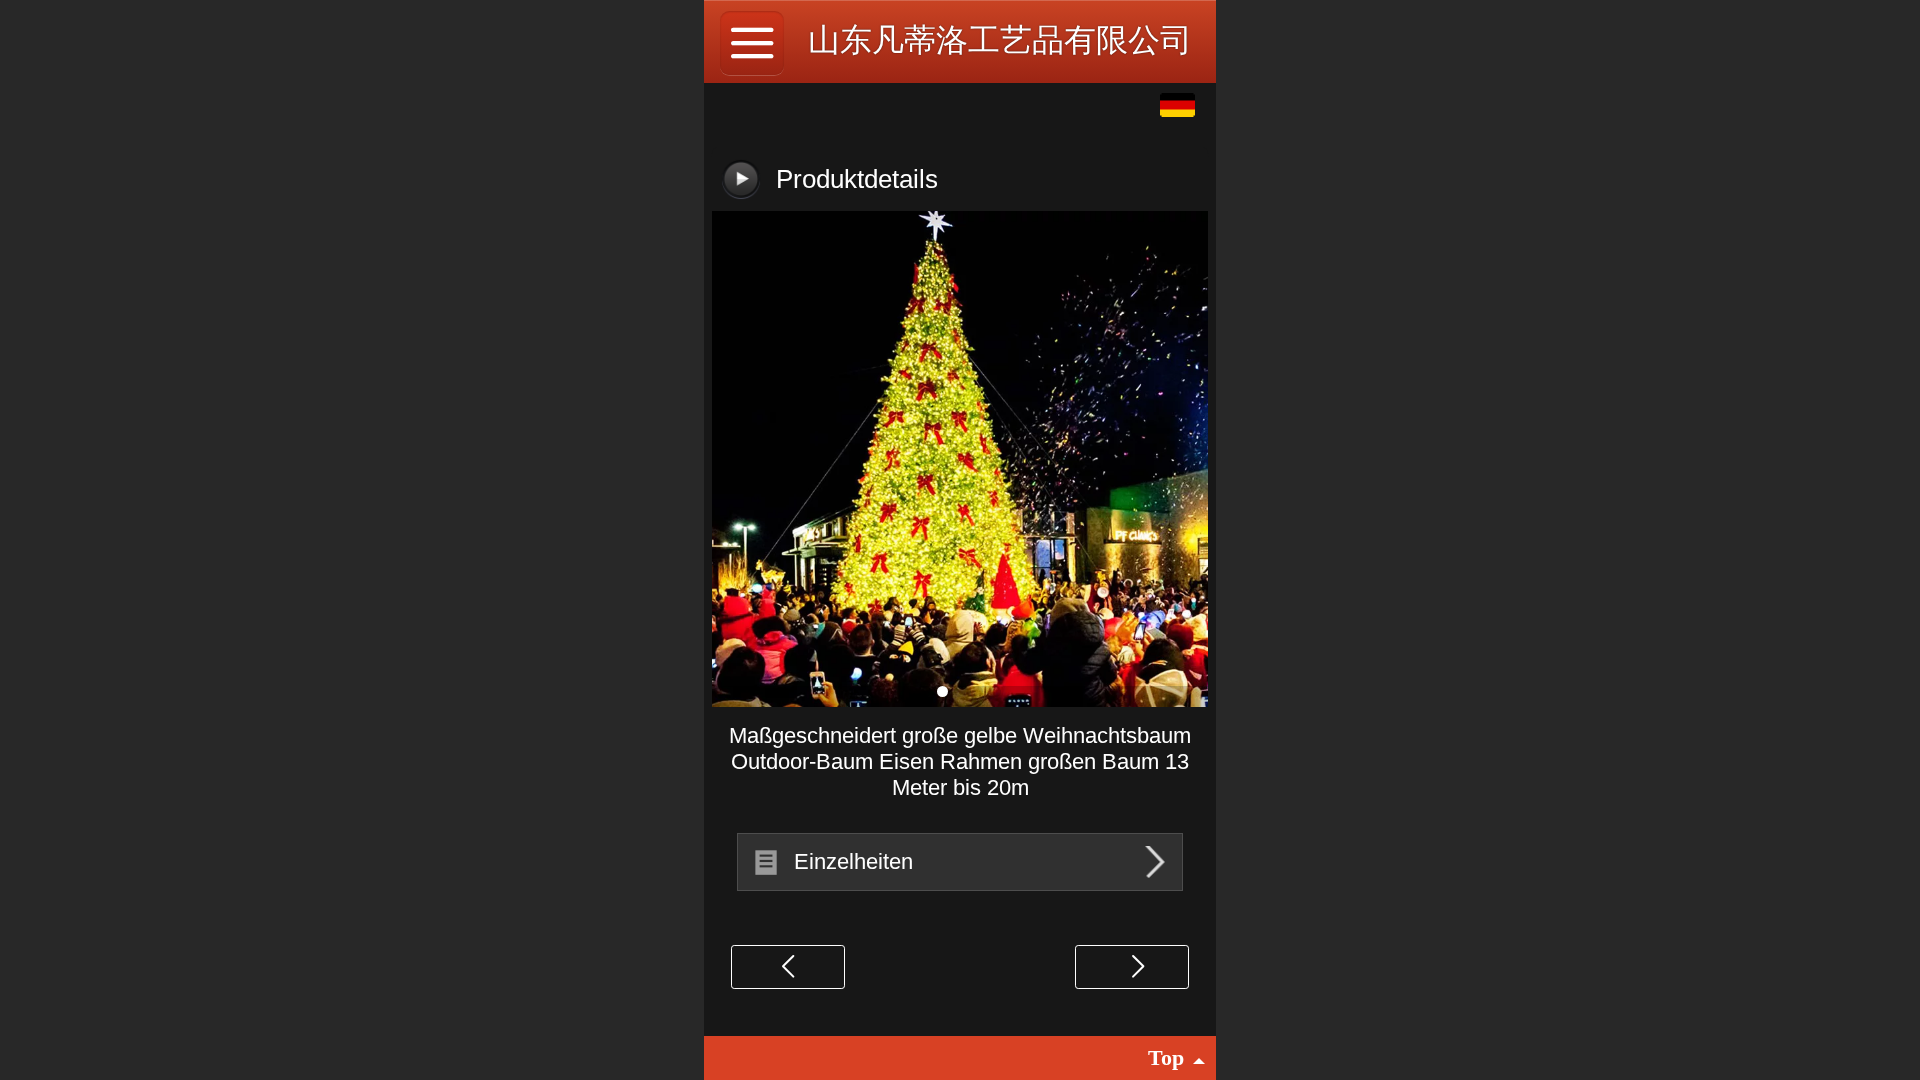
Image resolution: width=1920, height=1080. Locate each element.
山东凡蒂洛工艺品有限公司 (1000, 40)
